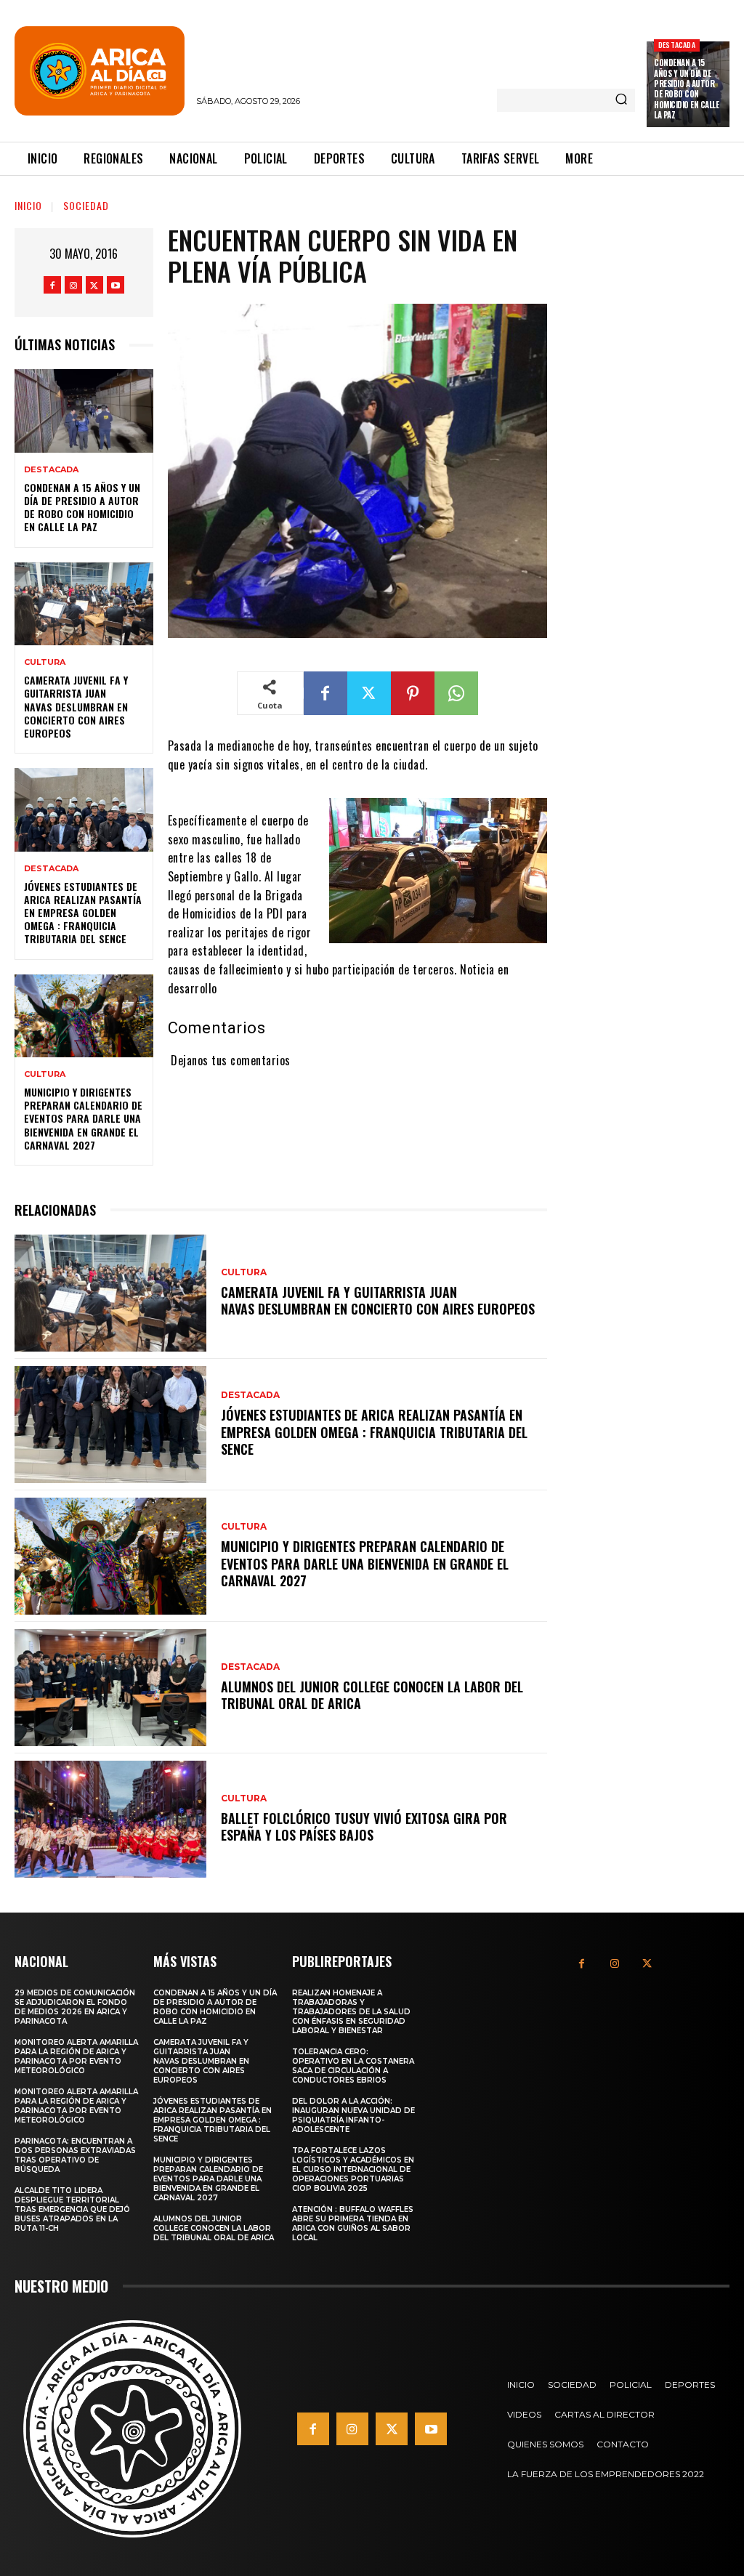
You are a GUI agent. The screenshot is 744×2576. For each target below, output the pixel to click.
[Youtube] (116, 285)
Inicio (28, 205)
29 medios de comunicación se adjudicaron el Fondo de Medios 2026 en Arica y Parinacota (75, 2007)
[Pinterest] (413, 693)
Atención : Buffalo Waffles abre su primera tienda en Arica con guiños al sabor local (353, 2224)
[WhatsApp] (456, 693)
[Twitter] (94, 285)
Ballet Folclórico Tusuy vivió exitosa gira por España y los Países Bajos (364, 1826)
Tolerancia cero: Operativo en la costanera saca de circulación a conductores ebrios (353, 2066)
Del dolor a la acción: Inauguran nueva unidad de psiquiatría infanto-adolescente (353, 2115)
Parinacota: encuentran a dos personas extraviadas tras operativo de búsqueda (75, 2155)
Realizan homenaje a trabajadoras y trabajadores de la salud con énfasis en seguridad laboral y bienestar (351, 2012)
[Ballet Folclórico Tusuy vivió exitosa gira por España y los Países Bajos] (110, 1819)
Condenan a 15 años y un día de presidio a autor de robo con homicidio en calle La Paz (686, 88)
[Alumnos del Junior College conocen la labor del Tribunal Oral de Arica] (110, 1688)
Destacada (677, 45)
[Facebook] (52, 285)
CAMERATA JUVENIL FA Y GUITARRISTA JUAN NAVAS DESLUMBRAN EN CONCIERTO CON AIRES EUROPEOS (76, 706)
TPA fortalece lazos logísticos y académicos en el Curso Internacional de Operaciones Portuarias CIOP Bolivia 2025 (353, 2169)
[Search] (621, 100)
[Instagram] (73, 285)
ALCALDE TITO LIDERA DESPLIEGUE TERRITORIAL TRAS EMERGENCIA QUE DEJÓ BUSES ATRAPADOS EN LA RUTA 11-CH (72, 2209)
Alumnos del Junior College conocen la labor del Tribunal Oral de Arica (372, 1695)
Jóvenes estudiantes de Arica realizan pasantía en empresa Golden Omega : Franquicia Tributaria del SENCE (83, 913)
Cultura (45, 662)
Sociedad (86, 205)
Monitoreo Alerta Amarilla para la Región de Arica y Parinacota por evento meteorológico (76, 2056)
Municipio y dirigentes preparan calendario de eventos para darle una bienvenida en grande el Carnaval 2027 (83, 1118)
